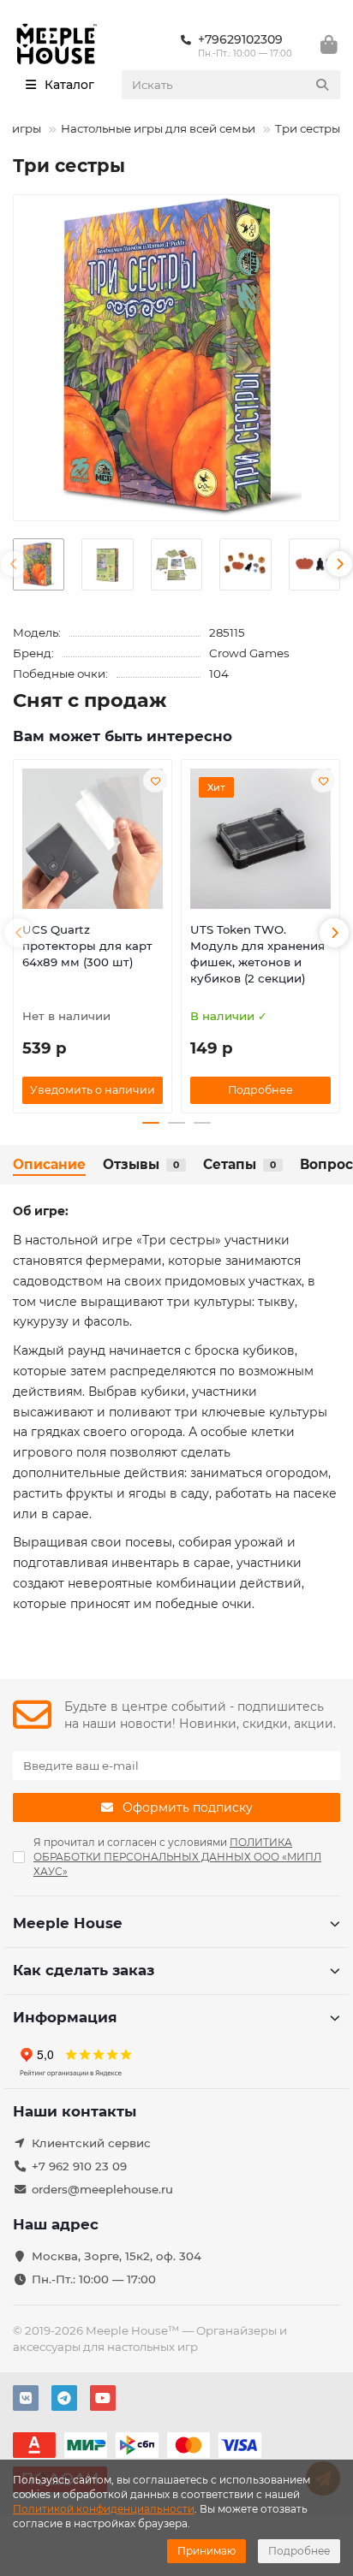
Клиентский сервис (91, 2143)
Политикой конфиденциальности (104, 2509)
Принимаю (206, 2551)
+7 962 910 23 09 (79, 2166)
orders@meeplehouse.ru (102, 2189)
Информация (65, 2017)
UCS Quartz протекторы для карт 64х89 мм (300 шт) (87, 946)
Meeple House (68, 1923)
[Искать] (322, 85)
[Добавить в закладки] (155, 781)
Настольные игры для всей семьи (158, 128)
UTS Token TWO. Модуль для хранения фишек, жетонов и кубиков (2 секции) (257, 954)
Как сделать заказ (84, 1970)
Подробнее (299, 2551)
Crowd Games (249, 653)
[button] (14, 564)
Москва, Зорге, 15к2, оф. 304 (117, 2256)
